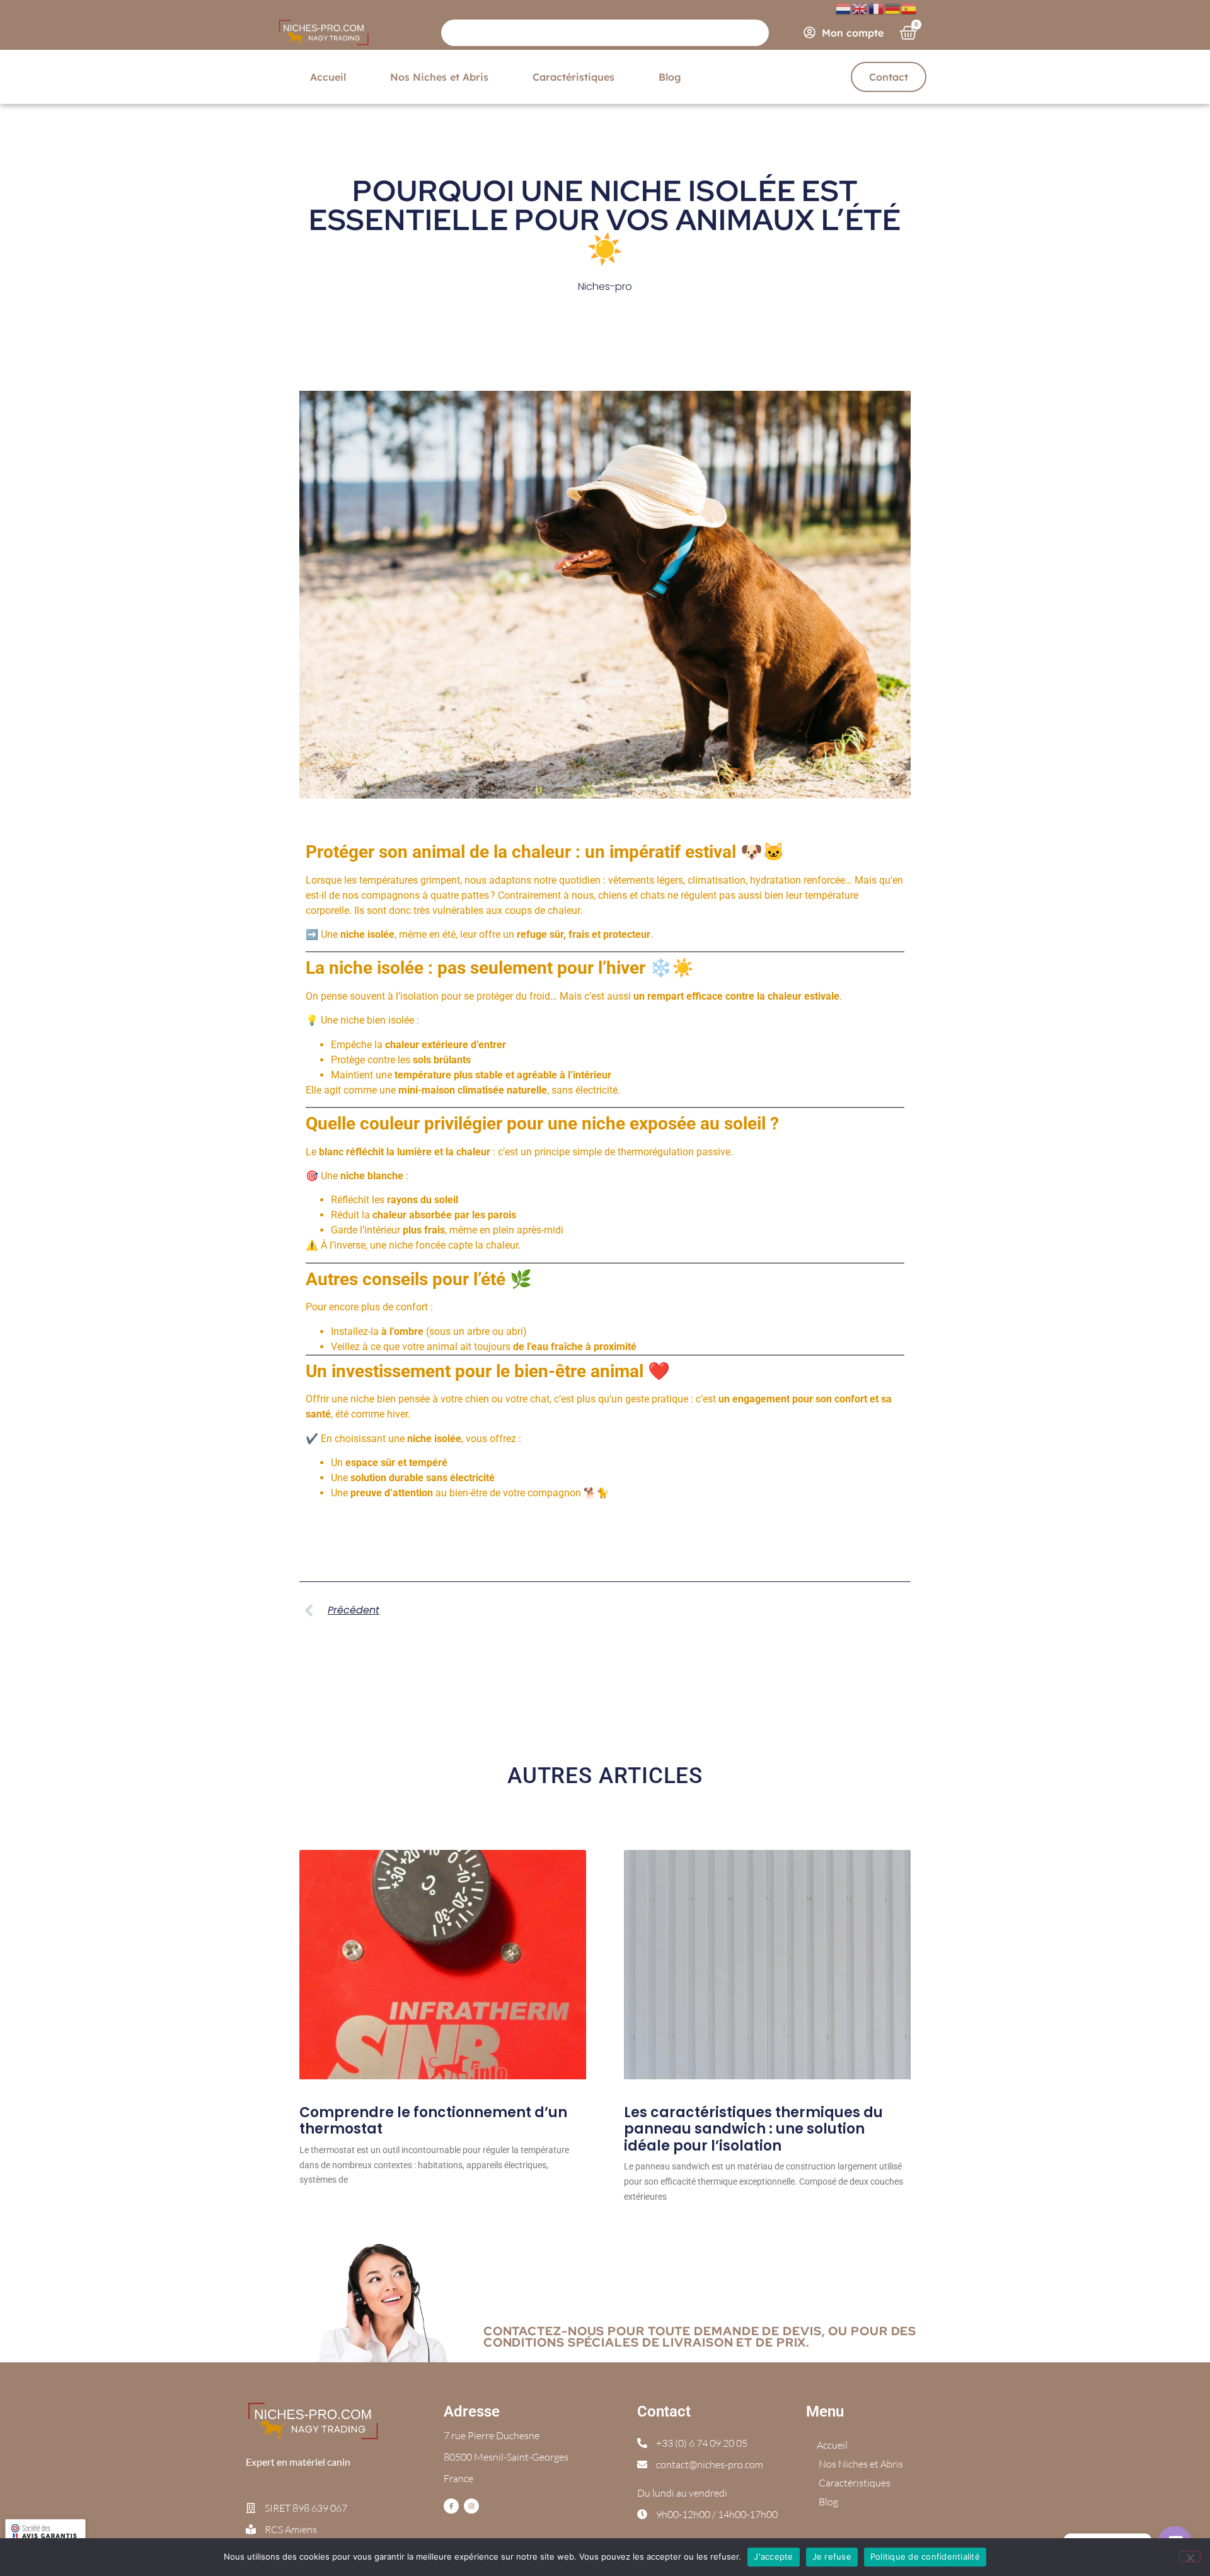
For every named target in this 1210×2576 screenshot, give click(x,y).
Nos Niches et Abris (439, 77)
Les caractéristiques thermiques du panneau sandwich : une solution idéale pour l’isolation (753, 2129)
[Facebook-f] (451, 2506)
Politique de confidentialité (925, 2556)
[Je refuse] (1190, 2556)
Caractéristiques (573, 77)
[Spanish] (909, 8)
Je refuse (832, 2556)
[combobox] (605, 33)
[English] (860, 8)
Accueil (328, 77)
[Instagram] (471, 2506)
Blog (670, 77)
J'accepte (773, 2556)
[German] (893, 8)
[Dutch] (844, 8)
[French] (877, 8)
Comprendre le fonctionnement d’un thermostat (433, 2121)
